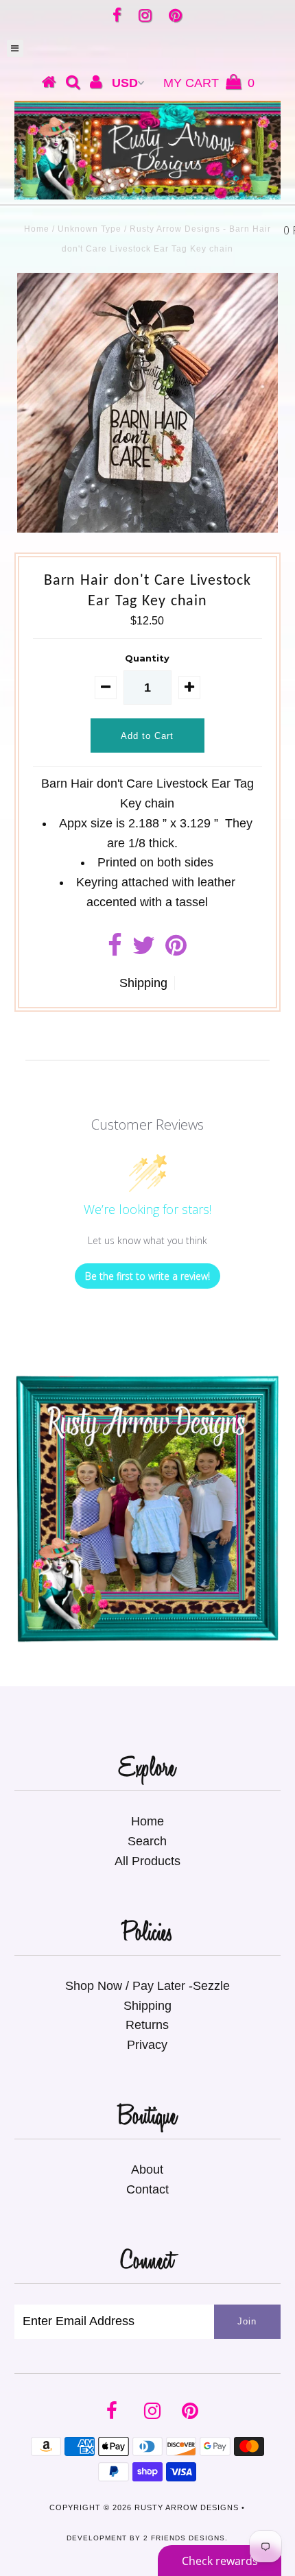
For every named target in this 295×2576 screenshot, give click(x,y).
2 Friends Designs (184, 2538)
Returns (147, 2025)
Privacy (147, 2045)
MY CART (209, 83)
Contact (147, 2189)
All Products (147, 1861)
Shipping (143, 983)
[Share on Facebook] (115, 950)
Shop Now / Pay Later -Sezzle (147, 1986)
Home (37, 229)
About (147, 2170)
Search (147, 1841)
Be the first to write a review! (147, 1276)
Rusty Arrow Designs (187, 2507)
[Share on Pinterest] (176, 950)
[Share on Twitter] (144, 950)
